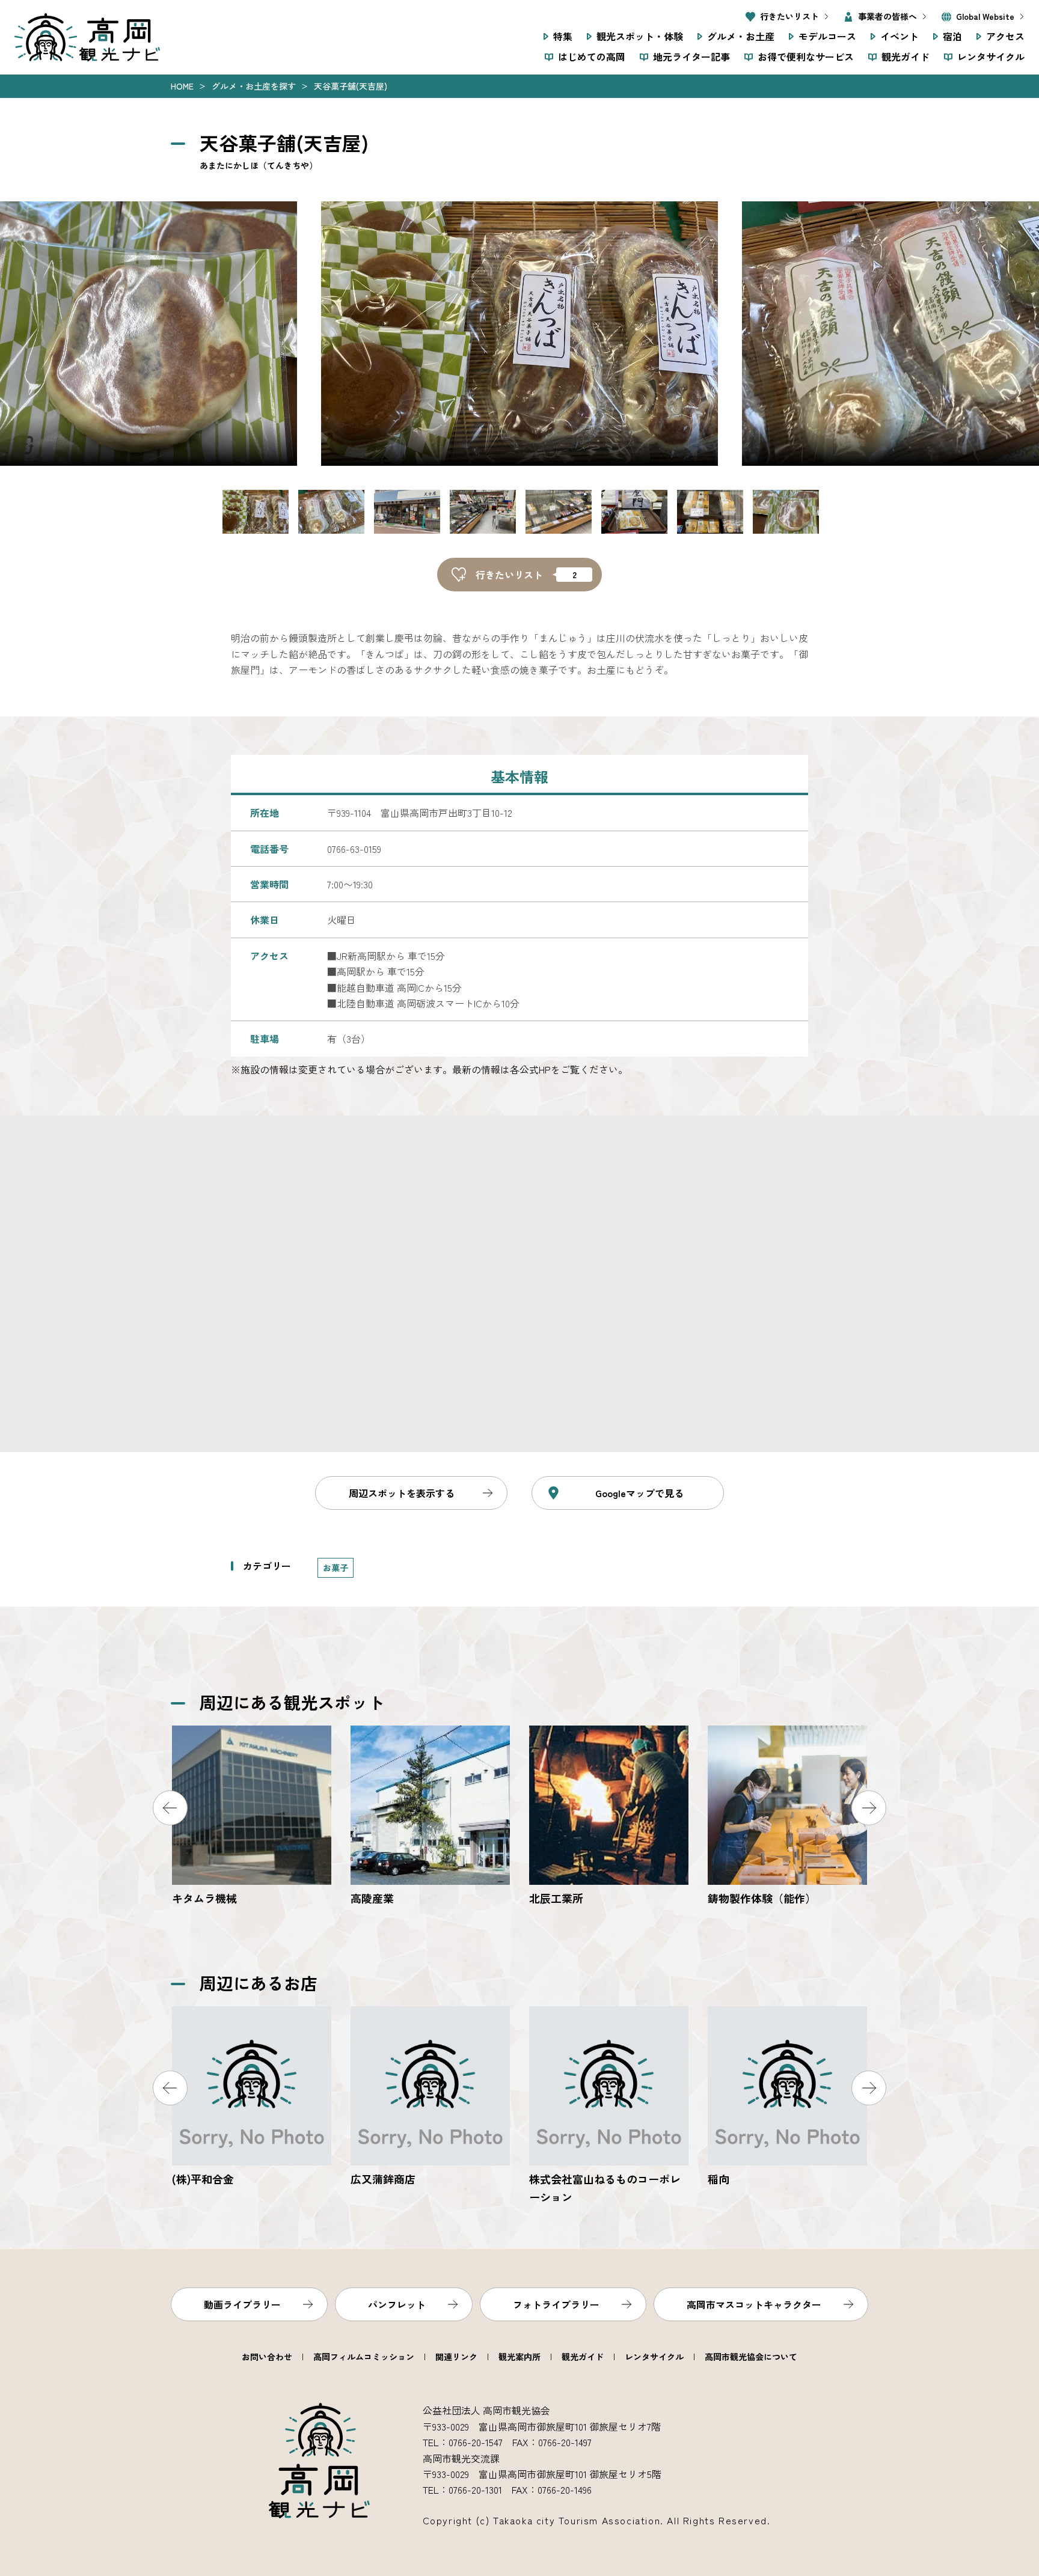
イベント (900, 36)
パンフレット (397, 2304)
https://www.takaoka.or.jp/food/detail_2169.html (609, 2106)
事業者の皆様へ (887, 16)
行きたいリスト (789, 16)
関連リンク (456, 2357)
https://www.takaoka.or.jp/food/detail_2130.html (787, 2097)
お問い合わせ (267, 2357)
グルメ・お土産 (741, 36)
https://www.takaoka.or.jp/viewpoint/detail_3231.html (430, 1817)
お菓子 (336, 1567)
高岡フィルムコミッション (364, 2357)
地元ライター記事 (691, 56)
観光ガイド (906, 56)
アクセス (1005, 36)
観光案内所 (519, 2357)
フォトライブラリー (556, 2304)
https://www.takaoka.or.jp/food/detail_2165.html (430, 2097)
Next (869, 1808)
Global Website (985, 16)
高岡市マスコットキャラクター (754, 2304)
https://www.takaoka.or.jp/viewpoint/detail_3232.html (252, 1817)
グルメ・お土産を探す (254, 86)
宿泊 (952, 36)
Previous (170, 1808)
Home (182, 86)
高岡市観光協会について (751, 2357)
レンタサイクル (991, 56)
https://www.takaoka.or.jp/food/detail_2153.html (252, 2097)
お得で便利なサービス (806, 56)
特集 (563, 36)
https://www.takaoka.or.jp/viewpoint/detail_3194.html (609, 1817)
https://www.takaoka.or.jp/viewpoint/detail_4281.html (787, 1817)
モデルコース (827, 36)
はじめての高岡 (592, 56)
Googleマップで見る (639, 1493)
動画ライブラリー (242, 2304)
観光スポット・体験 (640, 36)
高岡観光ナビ (87, 37)
